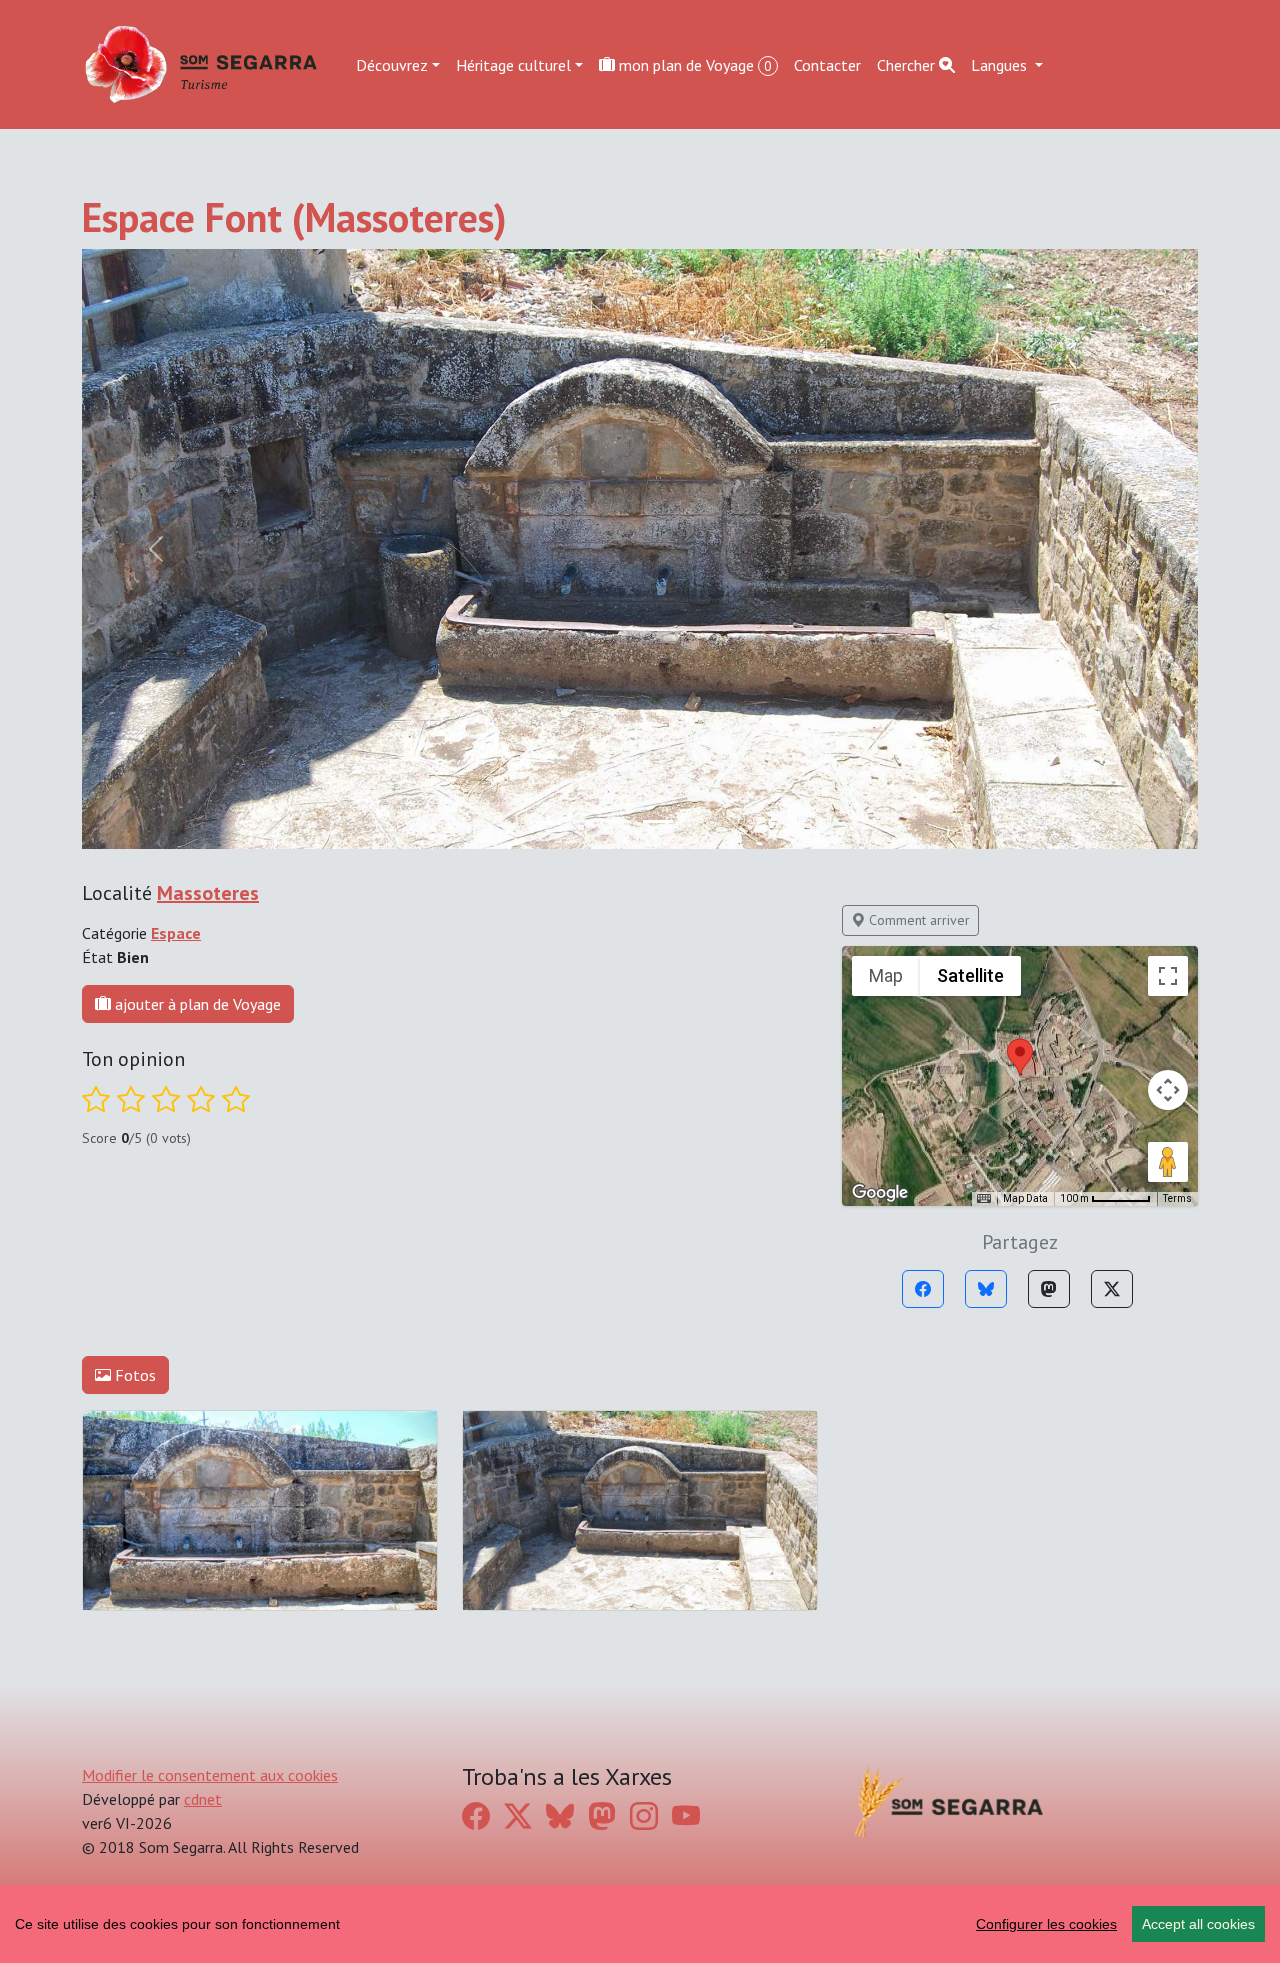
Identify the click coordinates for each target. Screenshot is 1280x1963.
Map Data (1025, 1198)
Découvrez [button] (392, 64)
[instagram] (644, 1816)
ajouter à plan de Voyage (196, 1004)
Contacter (827, 64)
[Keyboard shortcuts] (984, 1199)
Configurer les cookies (1046, 1924)
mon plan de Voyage (693, 64)
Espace (176, 933)
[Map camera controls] (1168, 1090)
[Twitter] (1112, 1289)
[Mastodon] (1049, 1289)
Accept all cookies (1198, 1924)
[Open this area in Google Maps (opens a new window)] (880, 1193)
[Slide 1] (658, 821)
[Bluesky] (986, 1289)
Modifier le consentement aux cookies (210, 1775)
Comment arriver (917, 920)
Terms (1177, 1198)
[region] (640, 1924)
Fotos (133, 1375)
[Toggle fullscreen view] (1168, 976)
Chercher (908, 64)
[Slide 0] (622, 821)
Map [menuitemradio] (886, 975)
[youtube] (686, 1816)
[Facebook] (923, 1289)
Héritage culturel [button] (513, 64)
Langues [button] (1001, 64)
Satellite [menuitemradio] (970, 975)
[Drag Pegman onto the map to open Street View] (1168, 1162)
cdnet (203, 1799)
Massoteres (208, 893)
